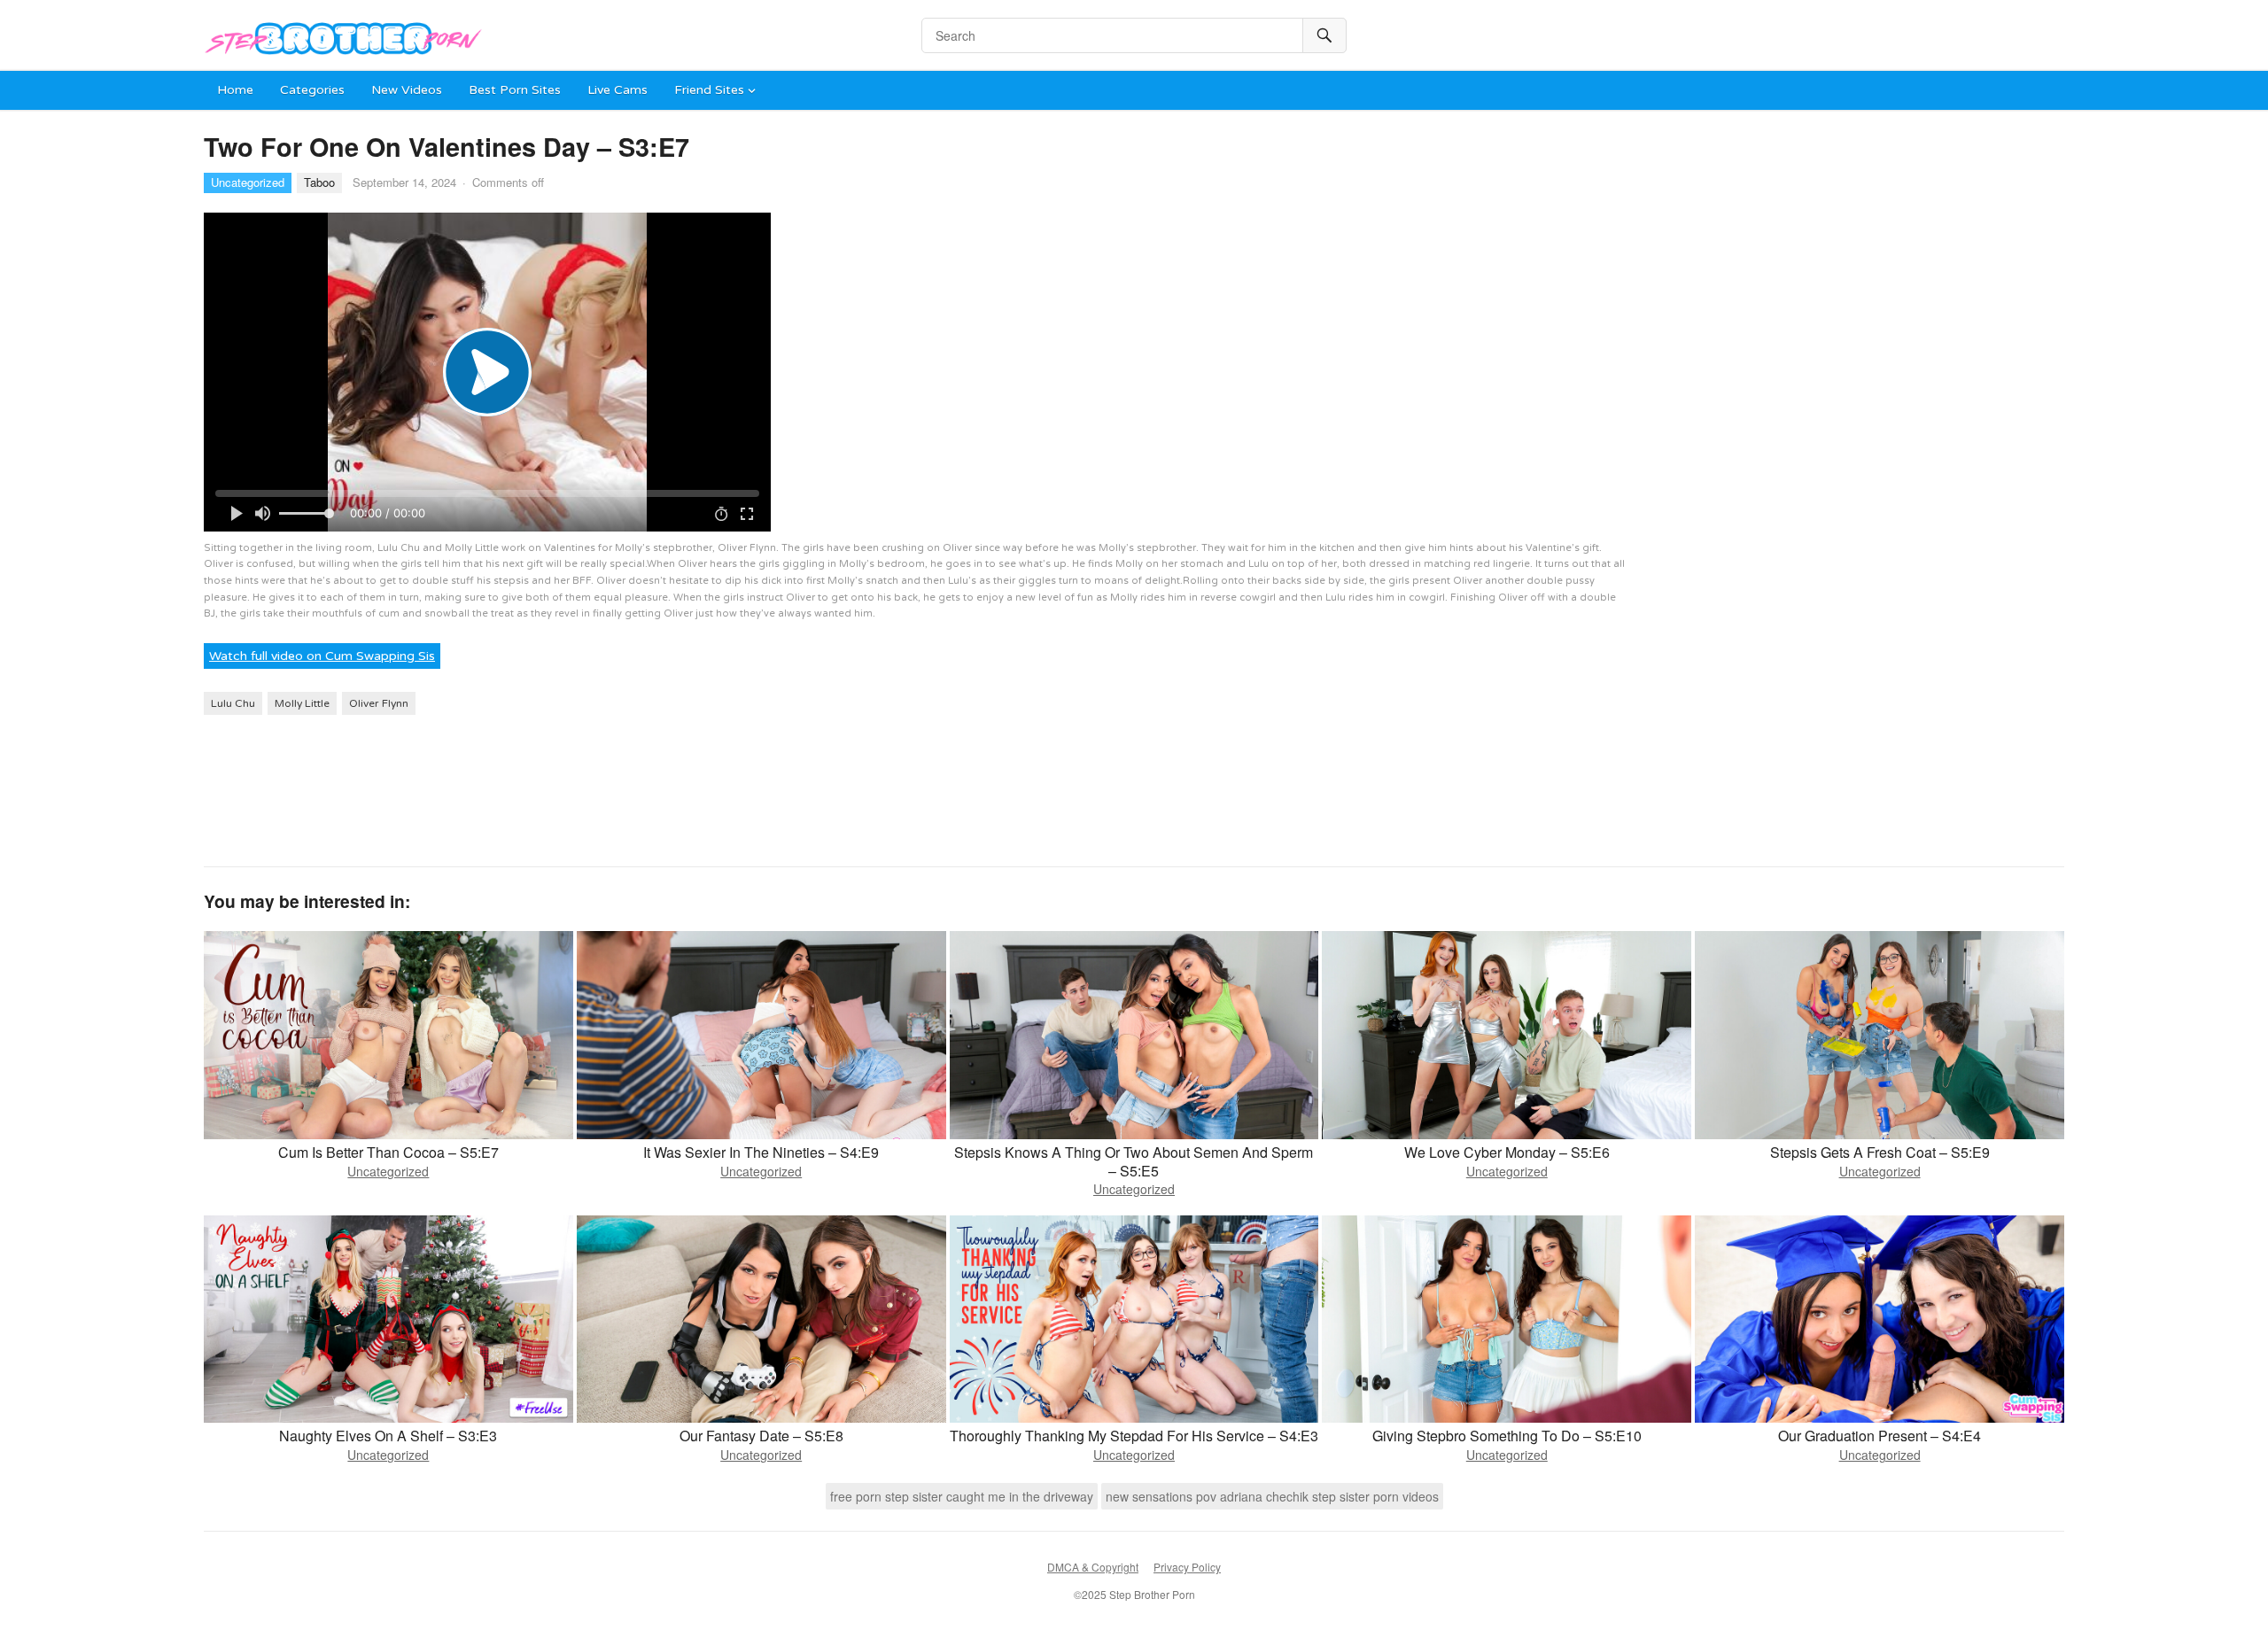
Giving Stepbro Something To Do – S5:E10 (1507, 1436)
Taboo (319, 182)
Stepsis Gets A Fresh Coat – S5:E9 (1880, 1152)
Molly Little (302, 703)
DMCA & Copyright (1093, 1567)
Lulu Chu (233, 703)
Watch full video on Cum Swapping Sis (322, 656)
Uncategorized (248, 182)
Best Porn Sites (515, 90)
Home (235, 90)
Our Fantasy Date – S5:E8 (761, 1436)
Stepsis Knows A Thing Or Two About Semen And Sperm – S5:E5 (1134, 1161)
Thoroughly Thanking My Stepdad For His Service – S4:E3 (1134, 1436)
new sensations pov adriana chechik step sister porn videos (1272, 1496)
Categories (312, 90)
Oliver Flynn (379, 703)
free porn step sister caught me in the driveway (962, 1496)
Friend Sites (709, 90)
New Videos (407, 90)
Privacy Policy (1187, 1567)
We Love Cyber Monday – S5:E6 (1507, 1152)
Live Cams (617, 90)
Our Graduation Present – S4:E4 (1880, 1436)
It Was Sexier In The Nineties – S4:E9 (761, 1152)
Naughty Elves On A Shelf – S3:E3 (388, 1436)
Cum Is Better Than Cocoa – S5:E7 (388, 1152)
